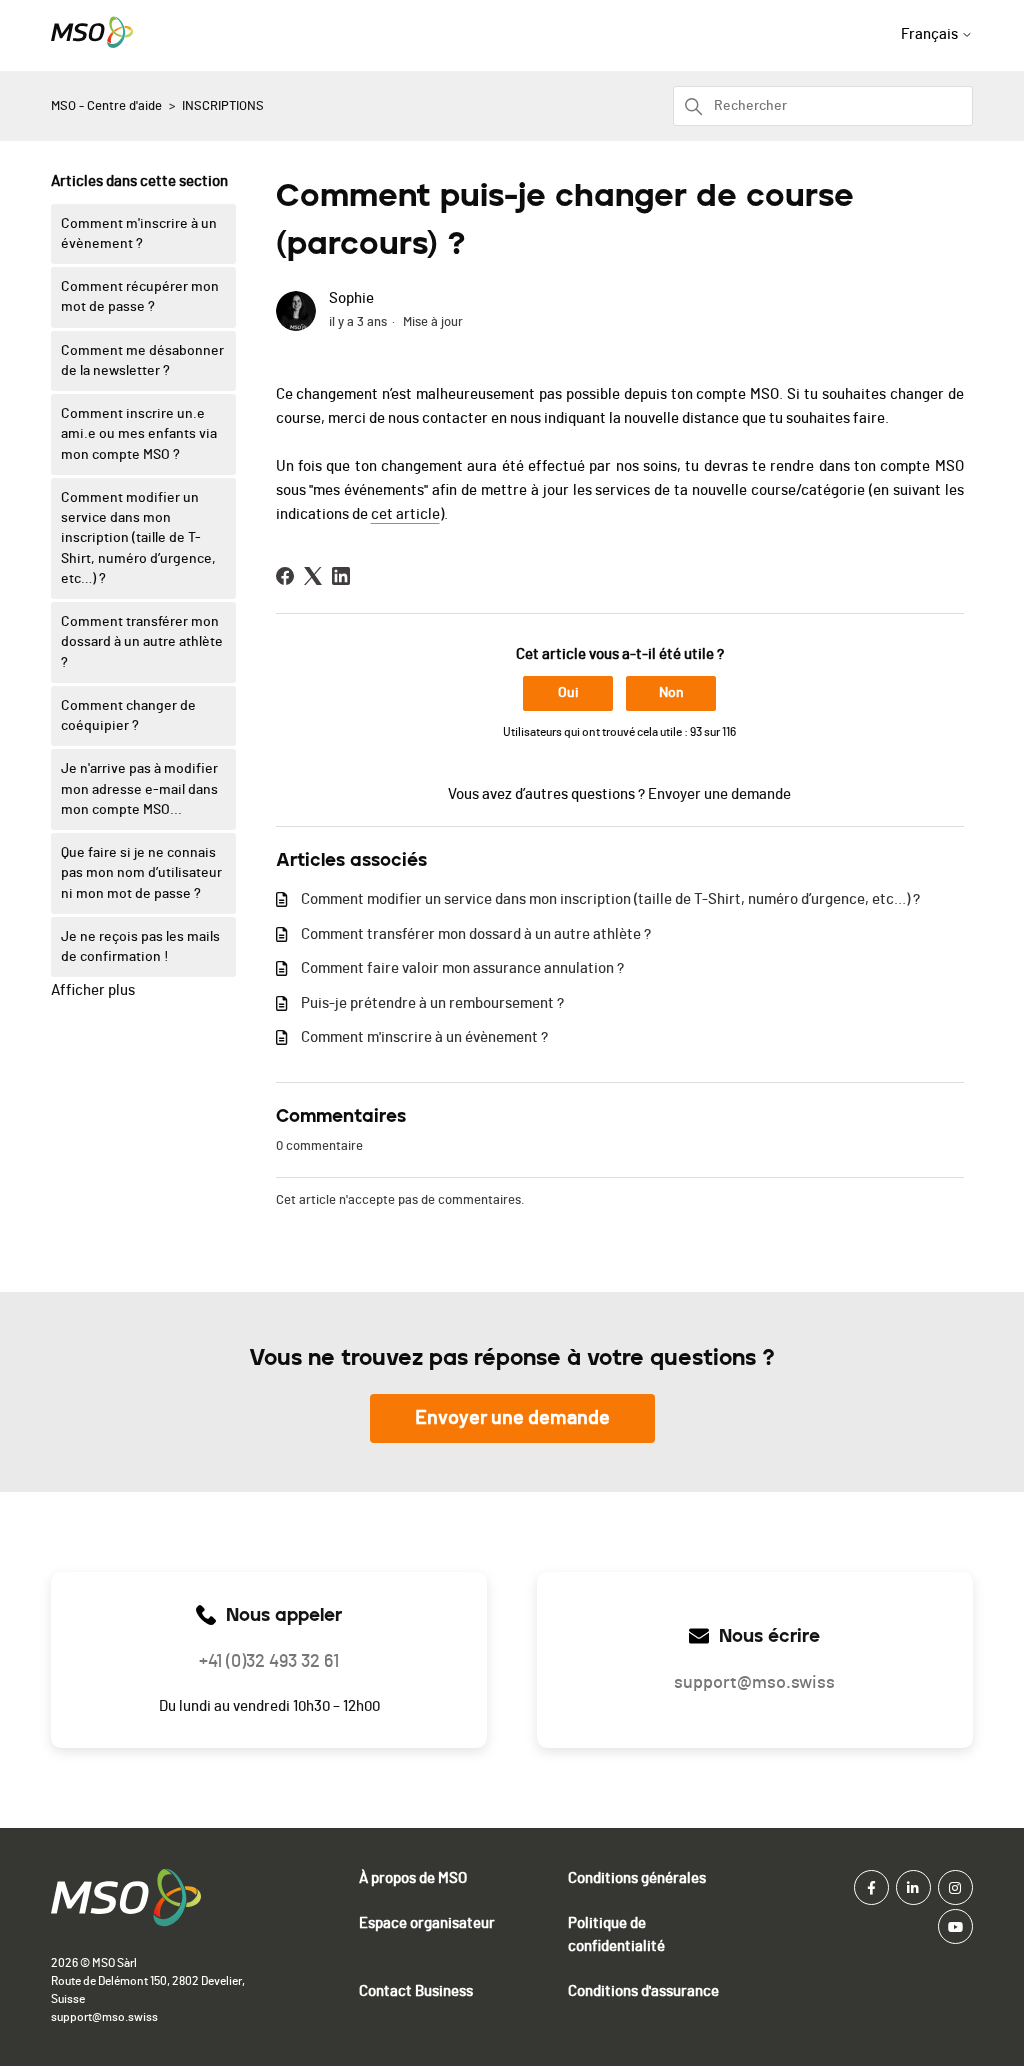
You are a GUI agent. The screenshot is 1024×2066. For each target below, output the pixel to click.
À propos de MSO (413, 1878)
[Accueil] (92, 43)
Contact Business (416, 1991)
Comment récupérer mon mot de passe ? (140, 297)
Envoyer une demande (719, 794)
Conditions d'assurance (643, 1991)
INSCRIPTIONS (223, 106)
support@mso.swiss (104, 2017)
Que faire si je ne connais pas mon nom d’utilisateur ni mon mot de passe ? (141, 873)
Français (931, 34)
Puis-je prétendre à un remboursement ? (432, 1003)
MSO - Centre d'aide (106, 106)
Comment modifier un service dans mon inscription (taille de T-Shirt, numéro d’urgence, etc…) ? (138, 538)
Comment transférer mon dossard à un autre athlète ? (142, 642)
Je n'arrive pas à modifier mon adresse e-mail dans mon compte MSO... (139, 789)
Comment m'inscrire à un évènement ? (139, 234)
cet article (405, 514)
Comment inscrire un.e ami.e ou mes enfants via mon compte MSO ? (139, 434)
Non (671, 693)
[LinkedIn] (341, 576)
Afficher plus (93, 990)
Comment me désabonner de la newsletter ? (142, 361)
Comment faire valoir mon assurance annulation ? (462, 968)
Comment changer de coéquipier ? (128, 716)
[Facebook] (285, 576)
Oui (568, 693)
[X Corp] (313, 576)
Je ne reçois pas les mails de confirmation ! (140, 947)
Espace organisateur (427, 1923)
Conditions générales (637, 1878)
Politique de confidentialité (616, 1935)
